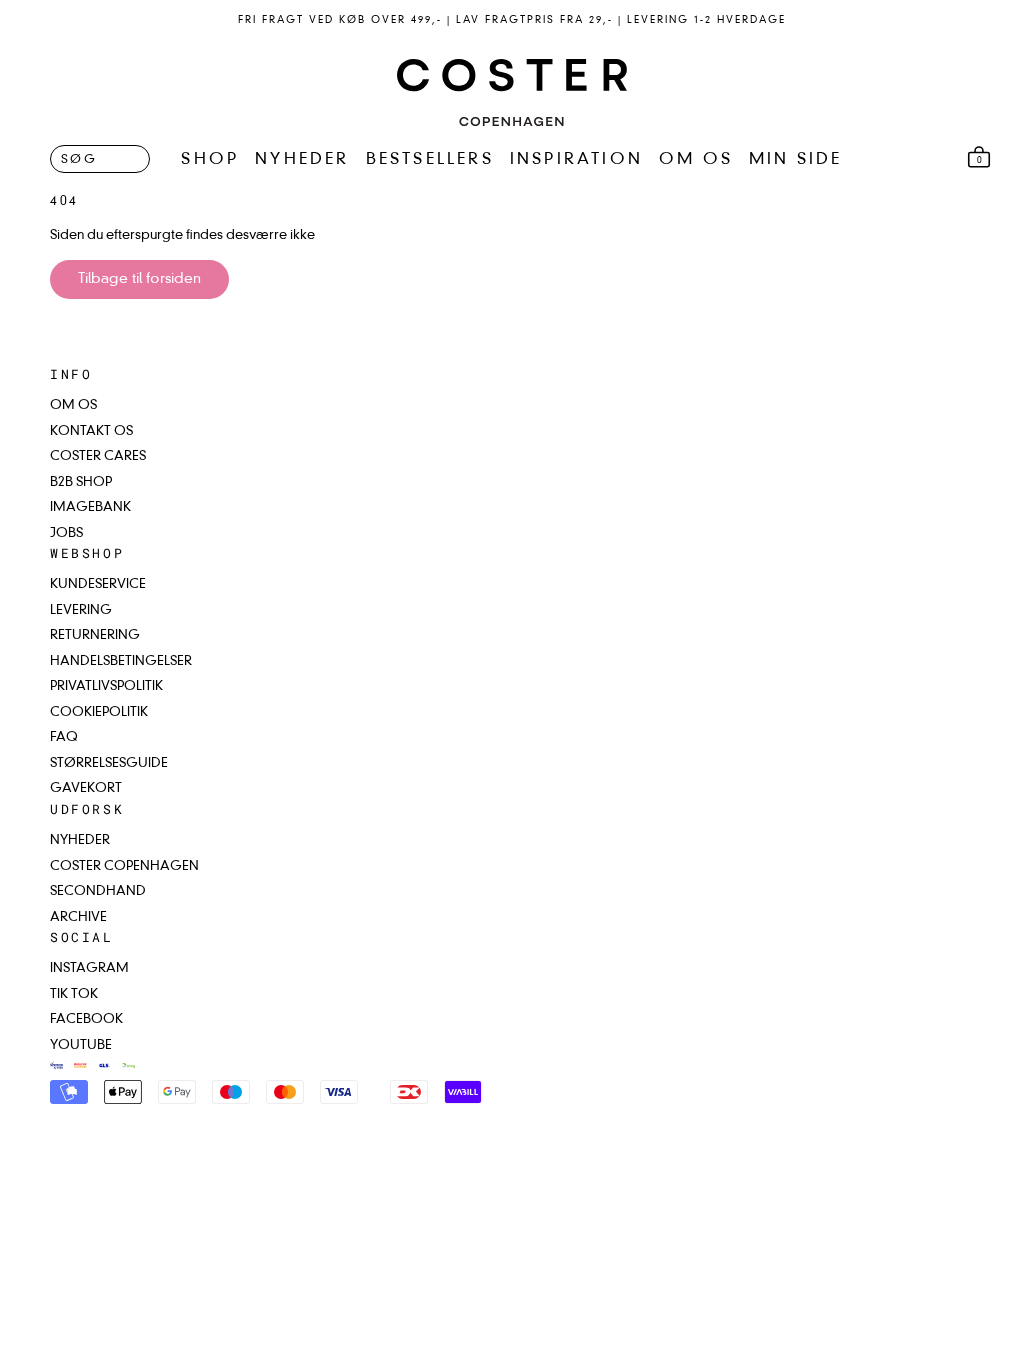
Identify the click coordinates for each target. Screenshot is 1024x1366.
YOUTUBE (81, 1045)
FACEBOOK (86, 1019)
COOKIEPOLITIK (99, 712)
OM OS (696, 160)
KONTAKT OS (91, 431)
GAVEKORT (86, 788)
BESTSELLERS (430, 160)
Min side (796, 160)
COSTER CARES (98, 456)
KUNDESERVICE (98, 584)
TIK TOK (74, 994)
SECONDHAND (98, 891)
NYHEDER (302, 160)
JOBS (66, 533)
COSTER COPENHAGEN (124, 866)
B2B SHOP (81, 482)
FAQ (64, 737)
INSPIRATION (576, 160)
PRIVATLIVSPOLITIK (106, 686)
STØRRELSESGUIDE (109, 763)
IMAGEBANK (90, 507)
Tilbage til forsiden (139, 279)
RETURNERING (95, 635)
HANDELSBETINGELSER (121, 661)
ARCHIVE (78, 917)
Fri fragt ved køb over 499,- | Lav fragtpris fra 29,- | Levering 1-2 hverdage (512, 20)
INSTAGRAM (89, 968)
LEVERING (81, 610)
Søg (79, 160)
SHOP (210, 160)
